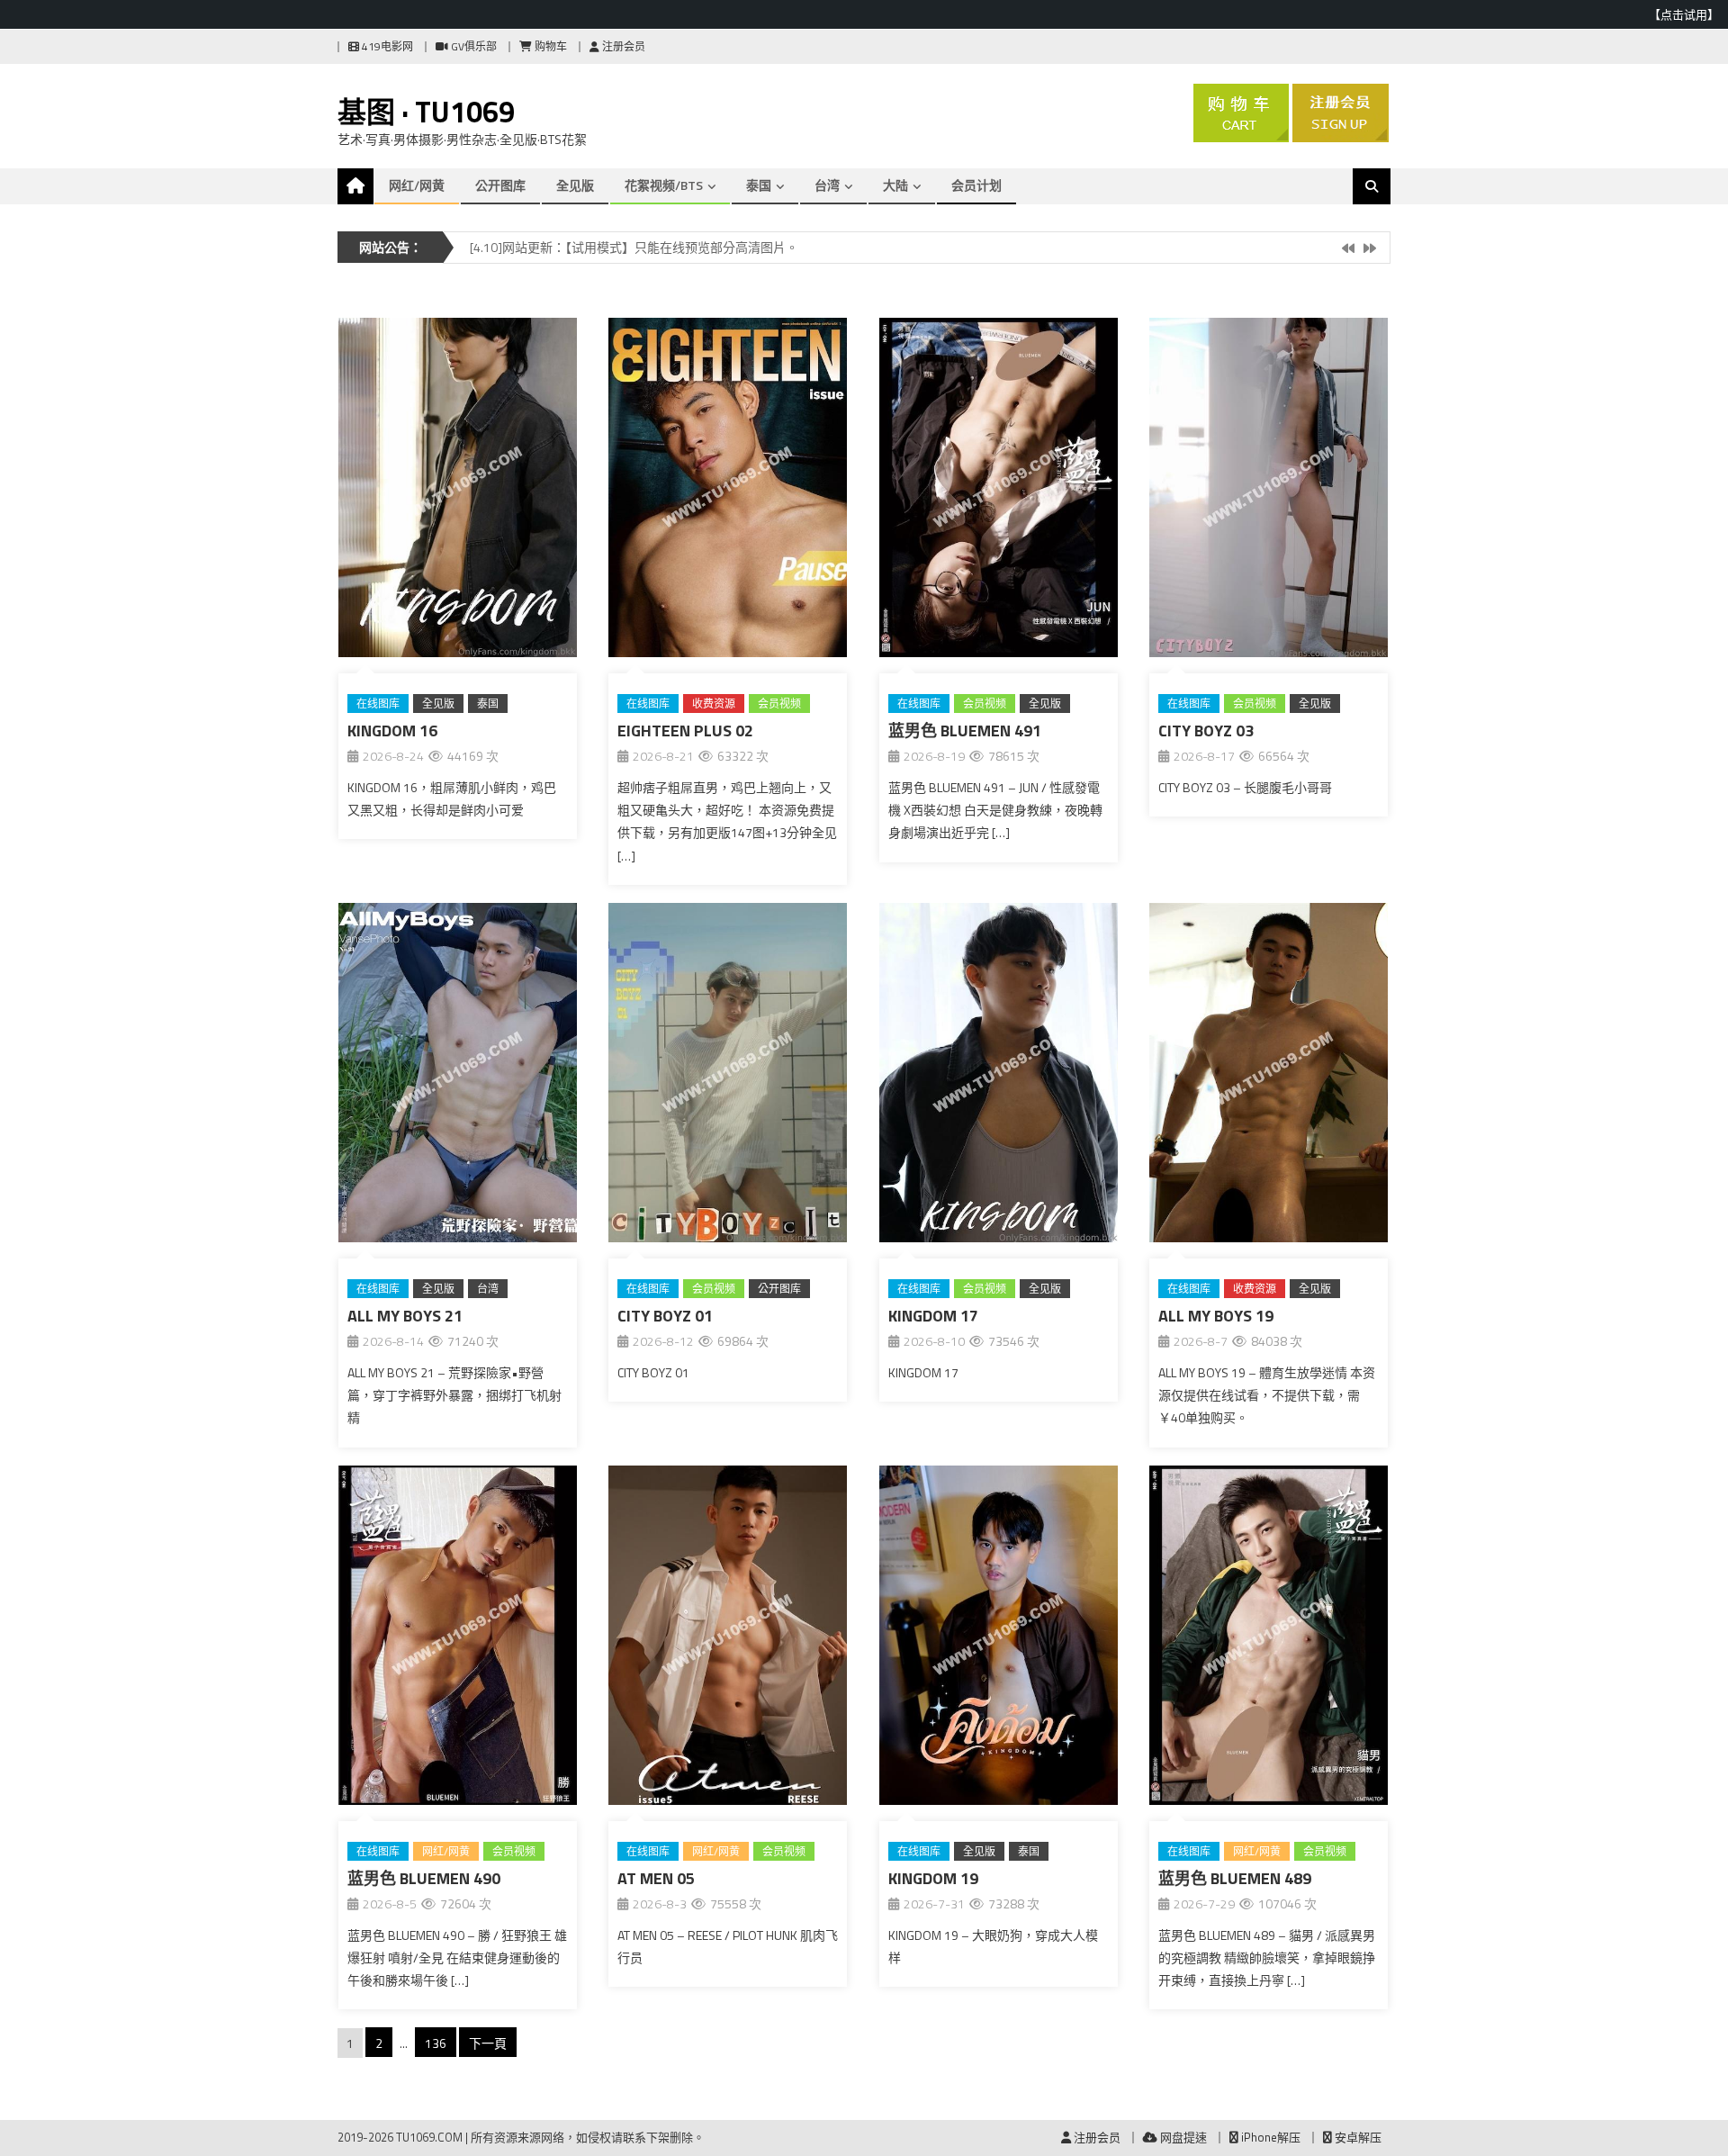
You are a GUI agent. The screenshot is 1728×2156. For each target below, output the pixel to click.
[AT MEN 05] (728, 1639)
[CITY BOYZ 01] (728, 1076)
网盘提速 (1182, 2137)
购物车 (549, 46)
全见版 (575, 185)
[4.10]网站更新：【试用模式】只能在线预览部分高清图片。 (634, 247)
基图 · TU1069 (426, 112)
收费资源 (714, 704)
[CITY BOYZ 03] (1269, 491)
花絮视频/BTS (664, 185)
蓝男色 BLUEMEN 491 (965, 731)
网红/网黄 (417, 185)
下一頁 (488, 2043)
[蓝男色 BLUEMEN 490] (458, 1639)
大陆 (895, 185)
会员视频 (779, 704)
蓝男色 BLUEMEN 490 (424, 1878)
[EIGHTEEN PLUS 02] (728, 491)
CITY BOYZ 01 (665, 1316)
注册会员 (622, 46)
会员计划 (976, 185)
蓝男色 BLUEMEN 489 (1235, 1878)
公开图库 (500, 185)
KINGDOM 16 (392, 731)
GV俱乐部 (472, 46)
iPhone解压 (1269, 2137)
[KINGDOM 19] (999, 1639)
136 (436, 2043)
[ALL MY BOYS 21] (458, 1076)
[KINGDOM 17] (999, 1076)
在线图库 (378, 704)
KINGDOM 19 (933, 1878)
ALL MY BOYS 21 (405, 1316)
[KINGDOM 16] (458, 491)
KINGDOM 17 (933, 1316)
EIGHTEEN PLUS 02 (685, 731)
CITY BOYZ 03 (1206, 731)
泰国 (759, 185)
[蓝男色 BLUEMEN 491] (999, 491)
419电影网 (386, 46)
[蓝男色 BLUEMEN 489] (1269, 1639)
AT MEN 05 (656, 1878)
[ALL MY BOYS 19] (1269, 1076)
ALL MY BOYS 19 (1216, 1316)
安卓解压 (1357, 2137)
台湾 (827, 185)
